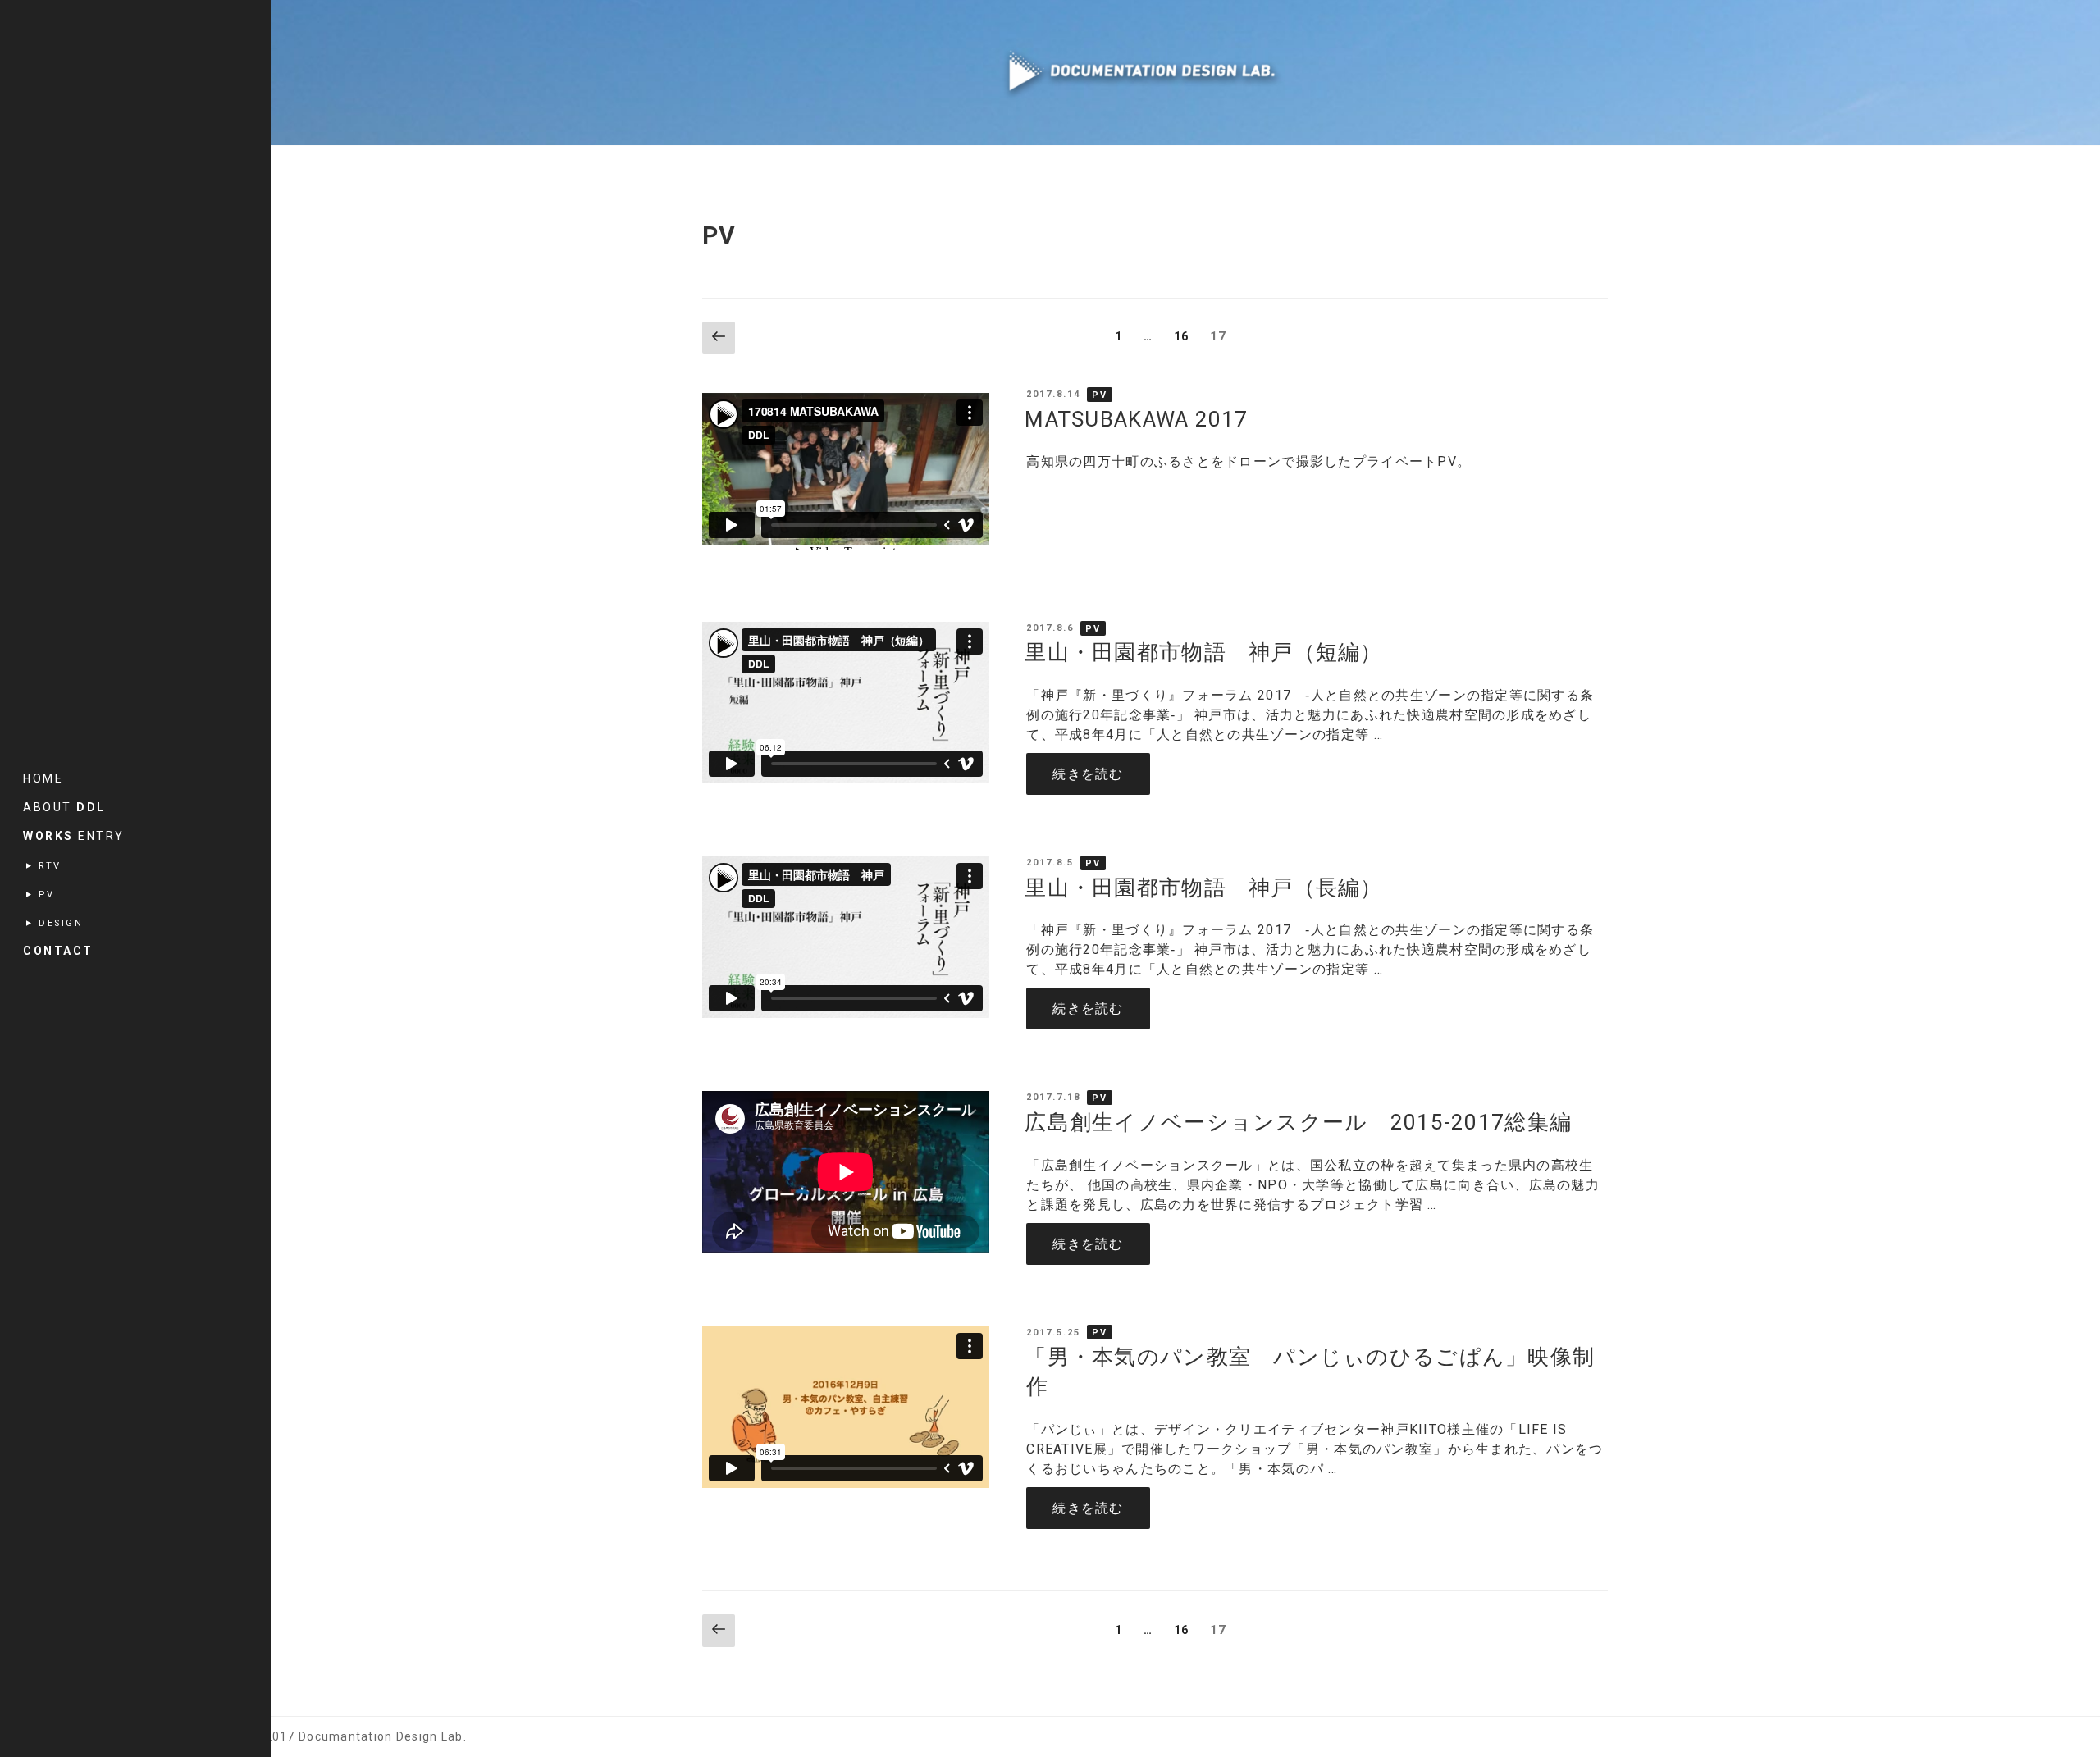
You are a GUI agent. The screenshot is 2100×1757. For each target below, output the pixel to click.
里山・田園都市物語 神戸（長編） (1203, 888)
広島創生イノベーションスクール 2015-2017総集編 (1298, 1122)
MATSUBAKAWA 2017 (1136, 419)
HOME (43, 778)
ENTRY (74, 836)
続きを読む (1101, 774)
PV (1100, 394)
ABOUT (64, 807)
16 (1182, 340)
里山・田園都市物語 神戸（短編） (1203, 652)
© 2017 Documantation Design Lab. (358, 1736)
